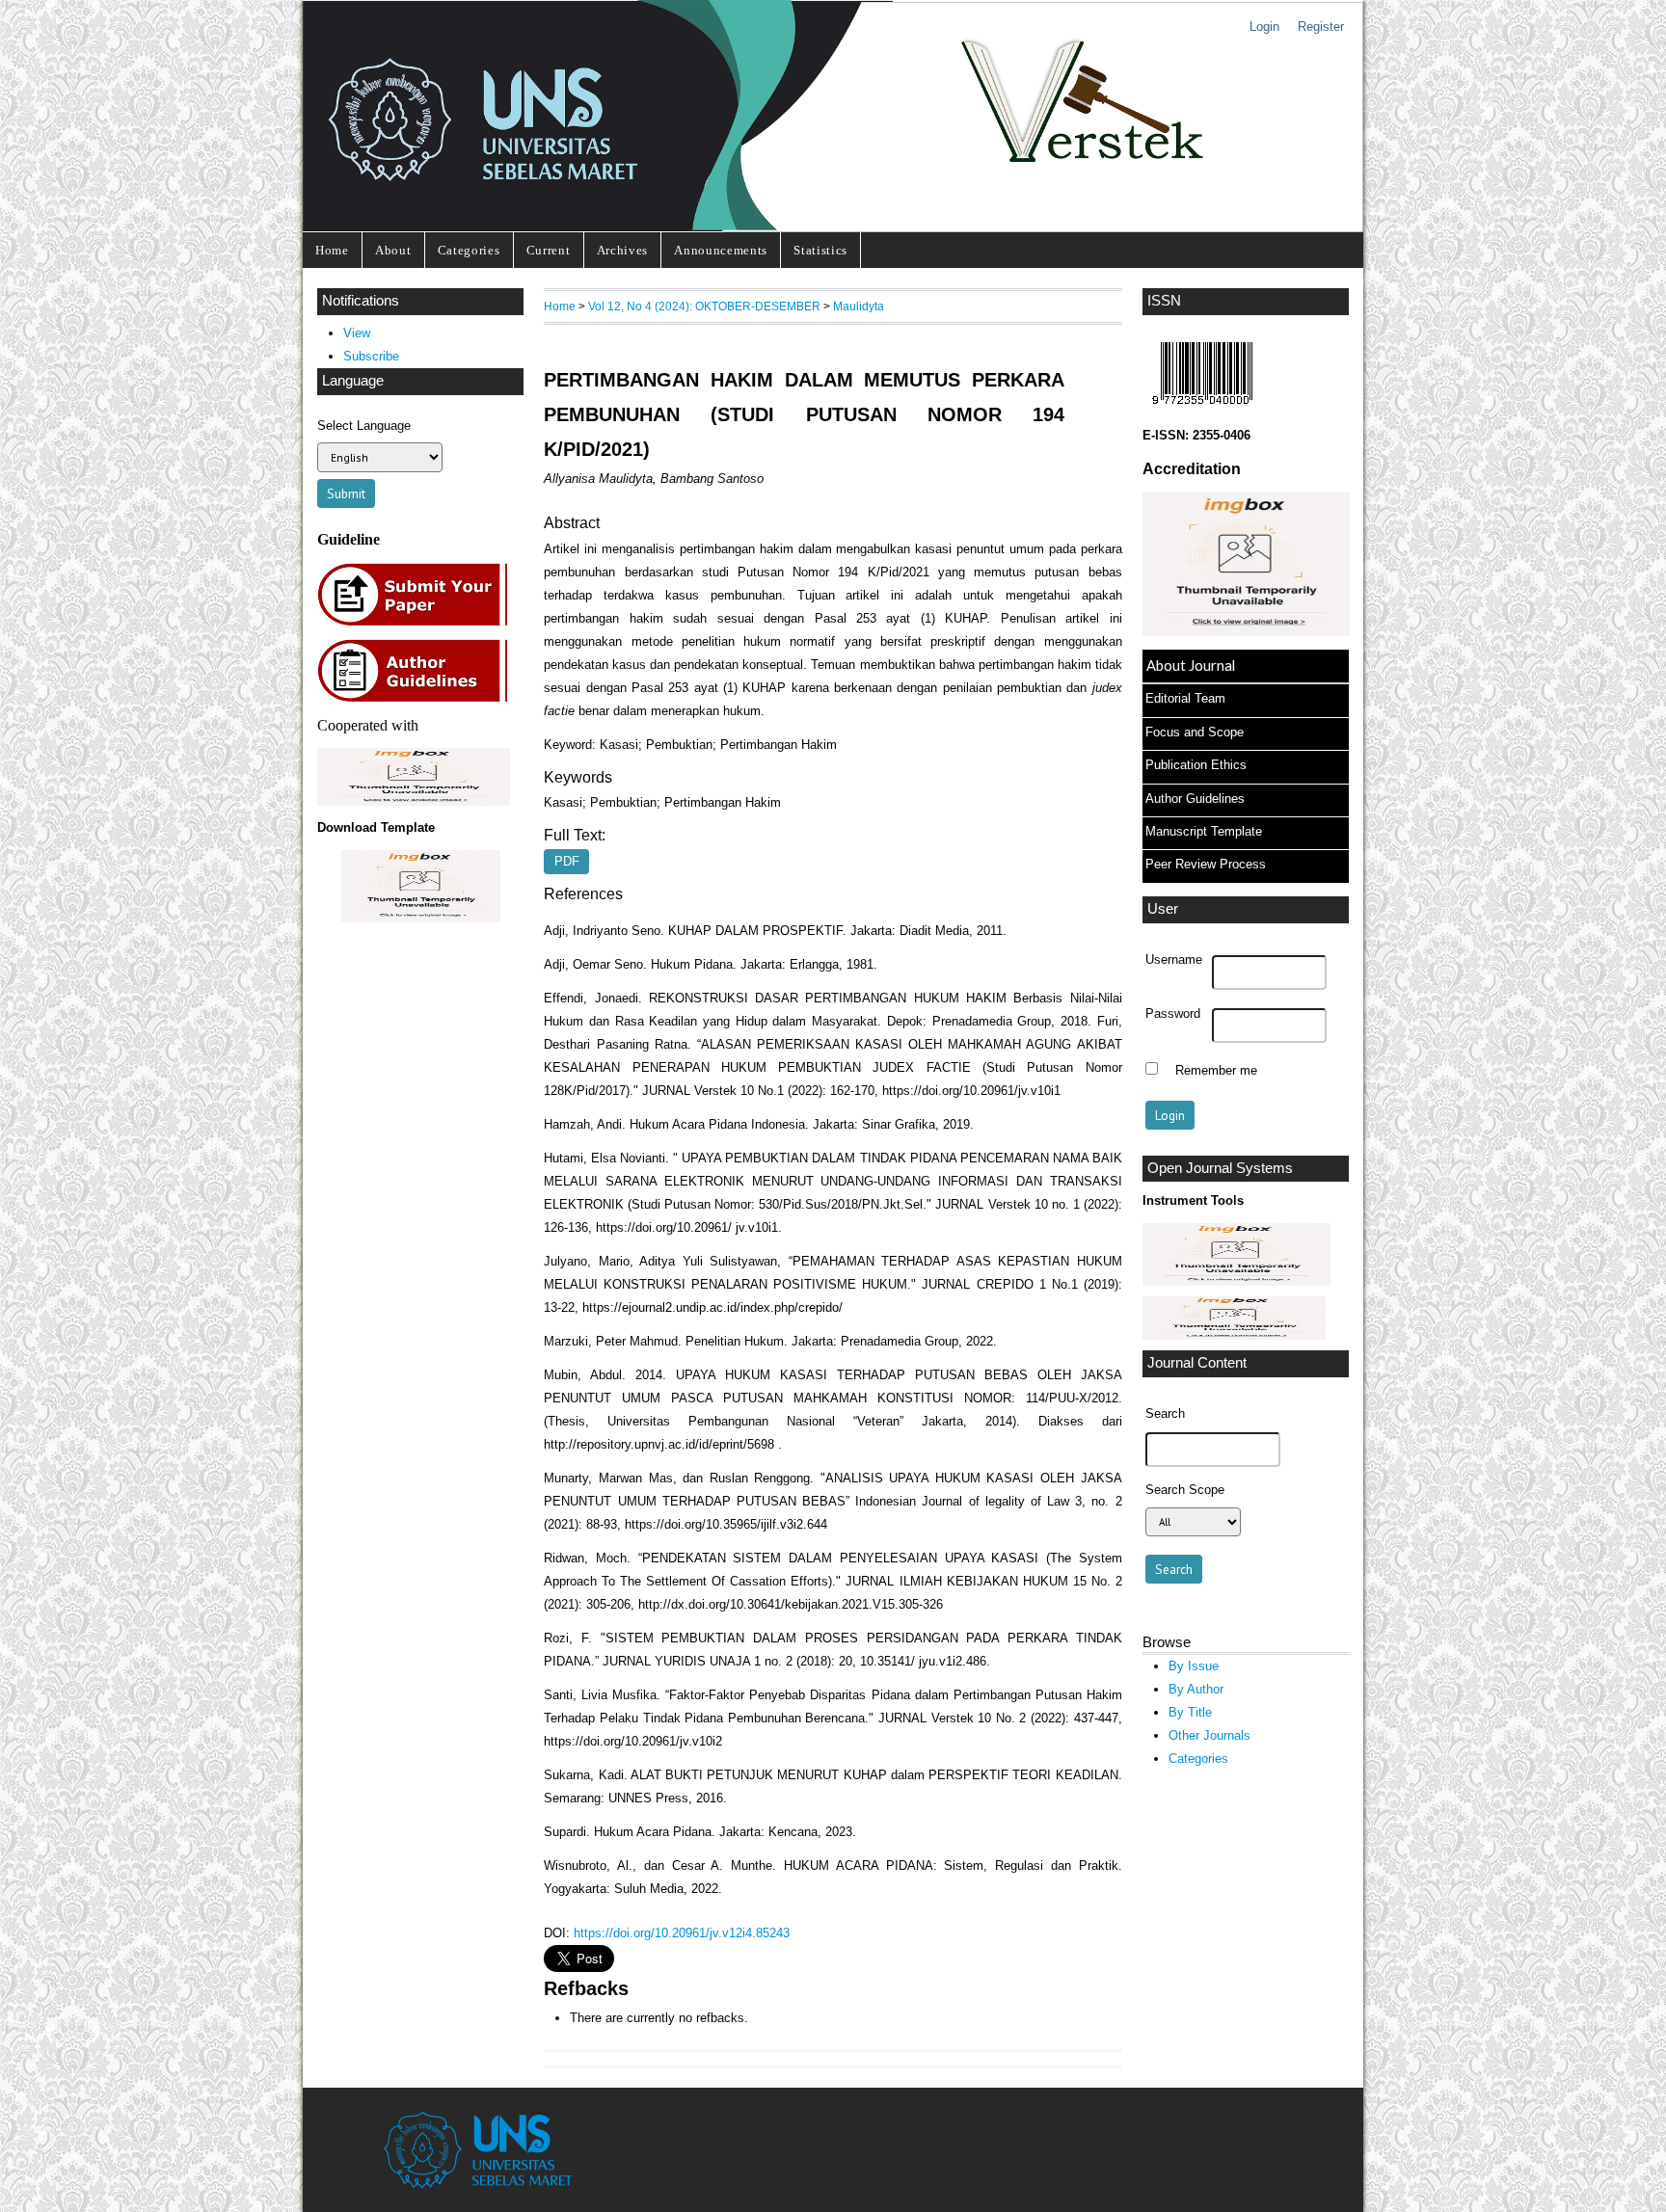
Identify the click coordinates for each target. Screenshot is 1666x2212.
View (357, 333)
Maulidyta (859, 306)
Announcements (721, 250)
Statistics (820, 250)
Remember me (1216, 1071)
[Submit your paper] (418, 623)
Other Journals (1209, 1735)
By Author (1196, 1689)
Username (1174, 960)
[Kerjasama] (414, 801)
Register (1321, 27)
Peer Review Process (1206, 864)
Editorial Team (1185, 698)
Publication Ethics (1196, 765)
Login (1264, 27)
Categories (469, 250)
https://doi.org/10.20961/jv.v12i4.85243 (682, 1933)
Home (332, 250)
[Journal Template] (420, 886)
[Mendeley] (1234, 1335)
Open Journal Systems (1220, 1168)
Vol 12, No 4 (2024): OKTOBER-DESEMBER (704, 306)
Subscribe (371, 356)
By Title (1190, 1712)
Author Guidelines (1195, 799)
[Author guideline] (417, 699)
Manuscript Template (1204, 831)
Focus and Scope (1195, 732)
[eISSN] (1202, 409)
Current (549, 250)
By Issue (1194, 1666)
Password (1173, 1014)
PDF (567, 861)
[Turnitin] (1236, 1281)
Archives (622, 250)
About (393, 250)
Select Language (364, 426)
